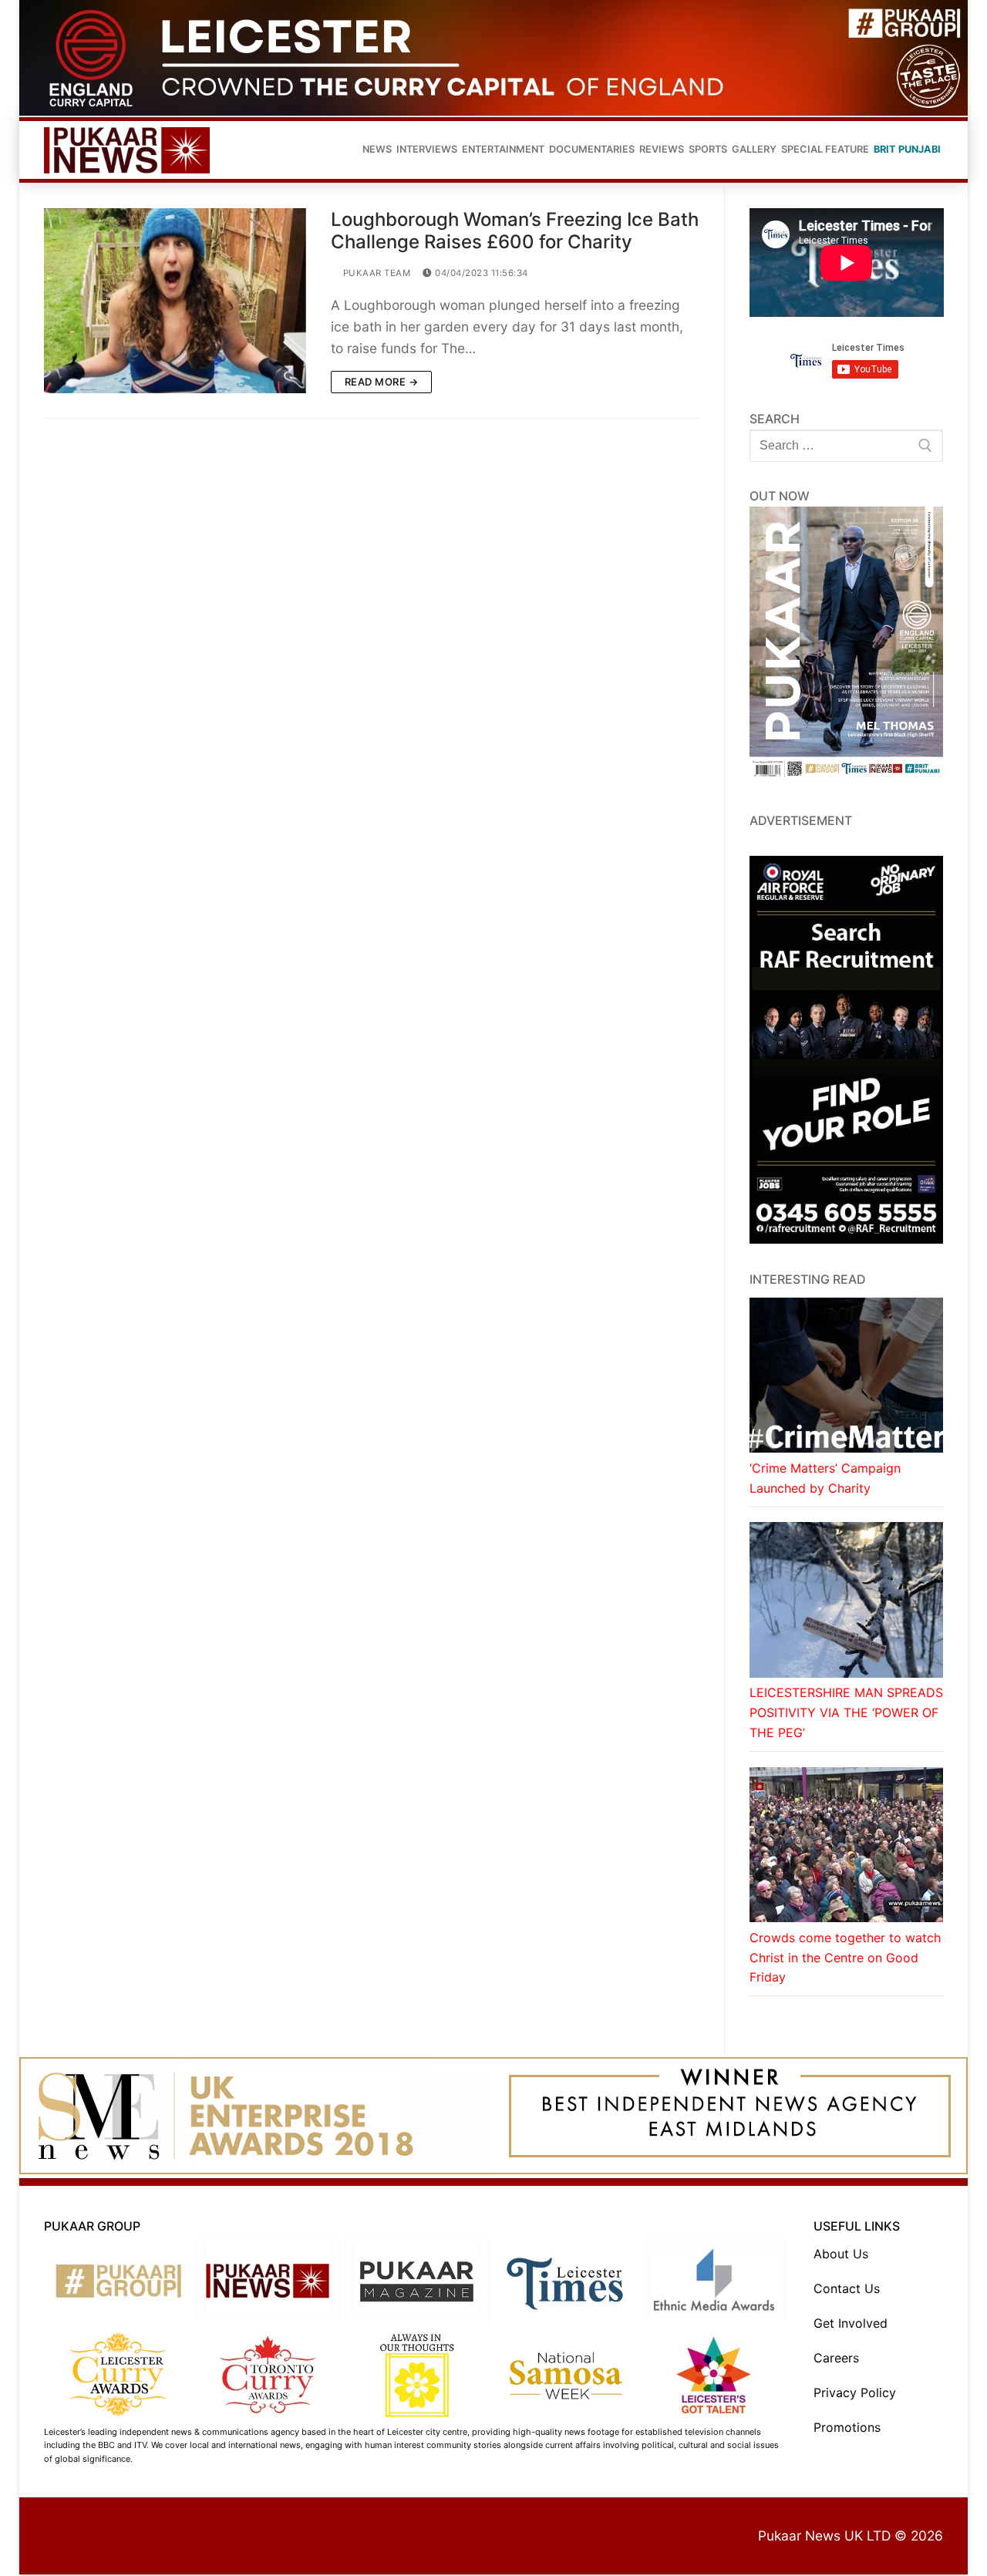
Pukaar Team (375, 273)
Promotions (847, 2427)
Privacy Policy (855, 2392)
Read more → (382, 382)
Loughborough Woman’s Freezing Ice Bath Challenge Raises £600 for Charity (515, 231)
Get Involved (851, 2323)
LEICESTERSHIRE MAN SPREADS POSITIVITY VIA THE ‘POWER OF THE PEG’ (846, 1712)
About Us (841, 2254)
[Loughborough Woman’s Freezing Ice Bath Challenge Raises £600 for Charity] (175, 301)
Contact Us (847, 2288)
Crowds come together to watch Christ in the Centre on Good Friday (845, 1958)
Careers (836, 2358)
